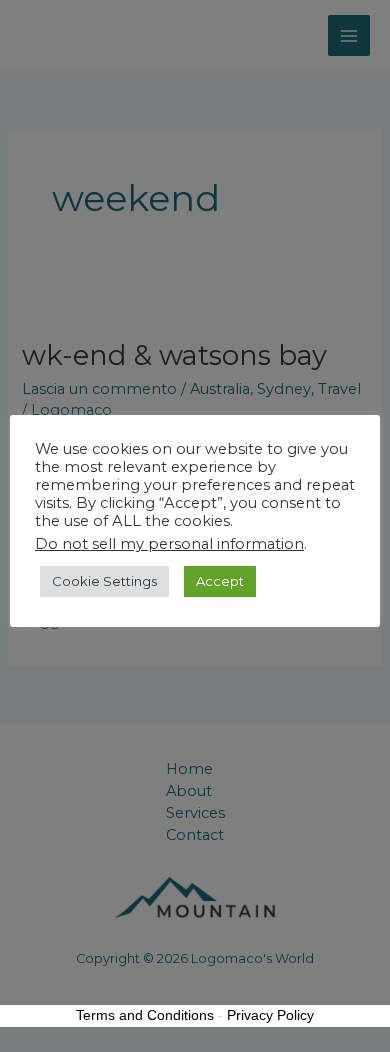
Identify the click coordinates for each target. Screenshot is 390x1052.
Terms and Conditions (145, 1015)
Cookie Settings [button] (104, 581)
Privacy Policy (270, 1015)
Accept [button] (220, 581)
